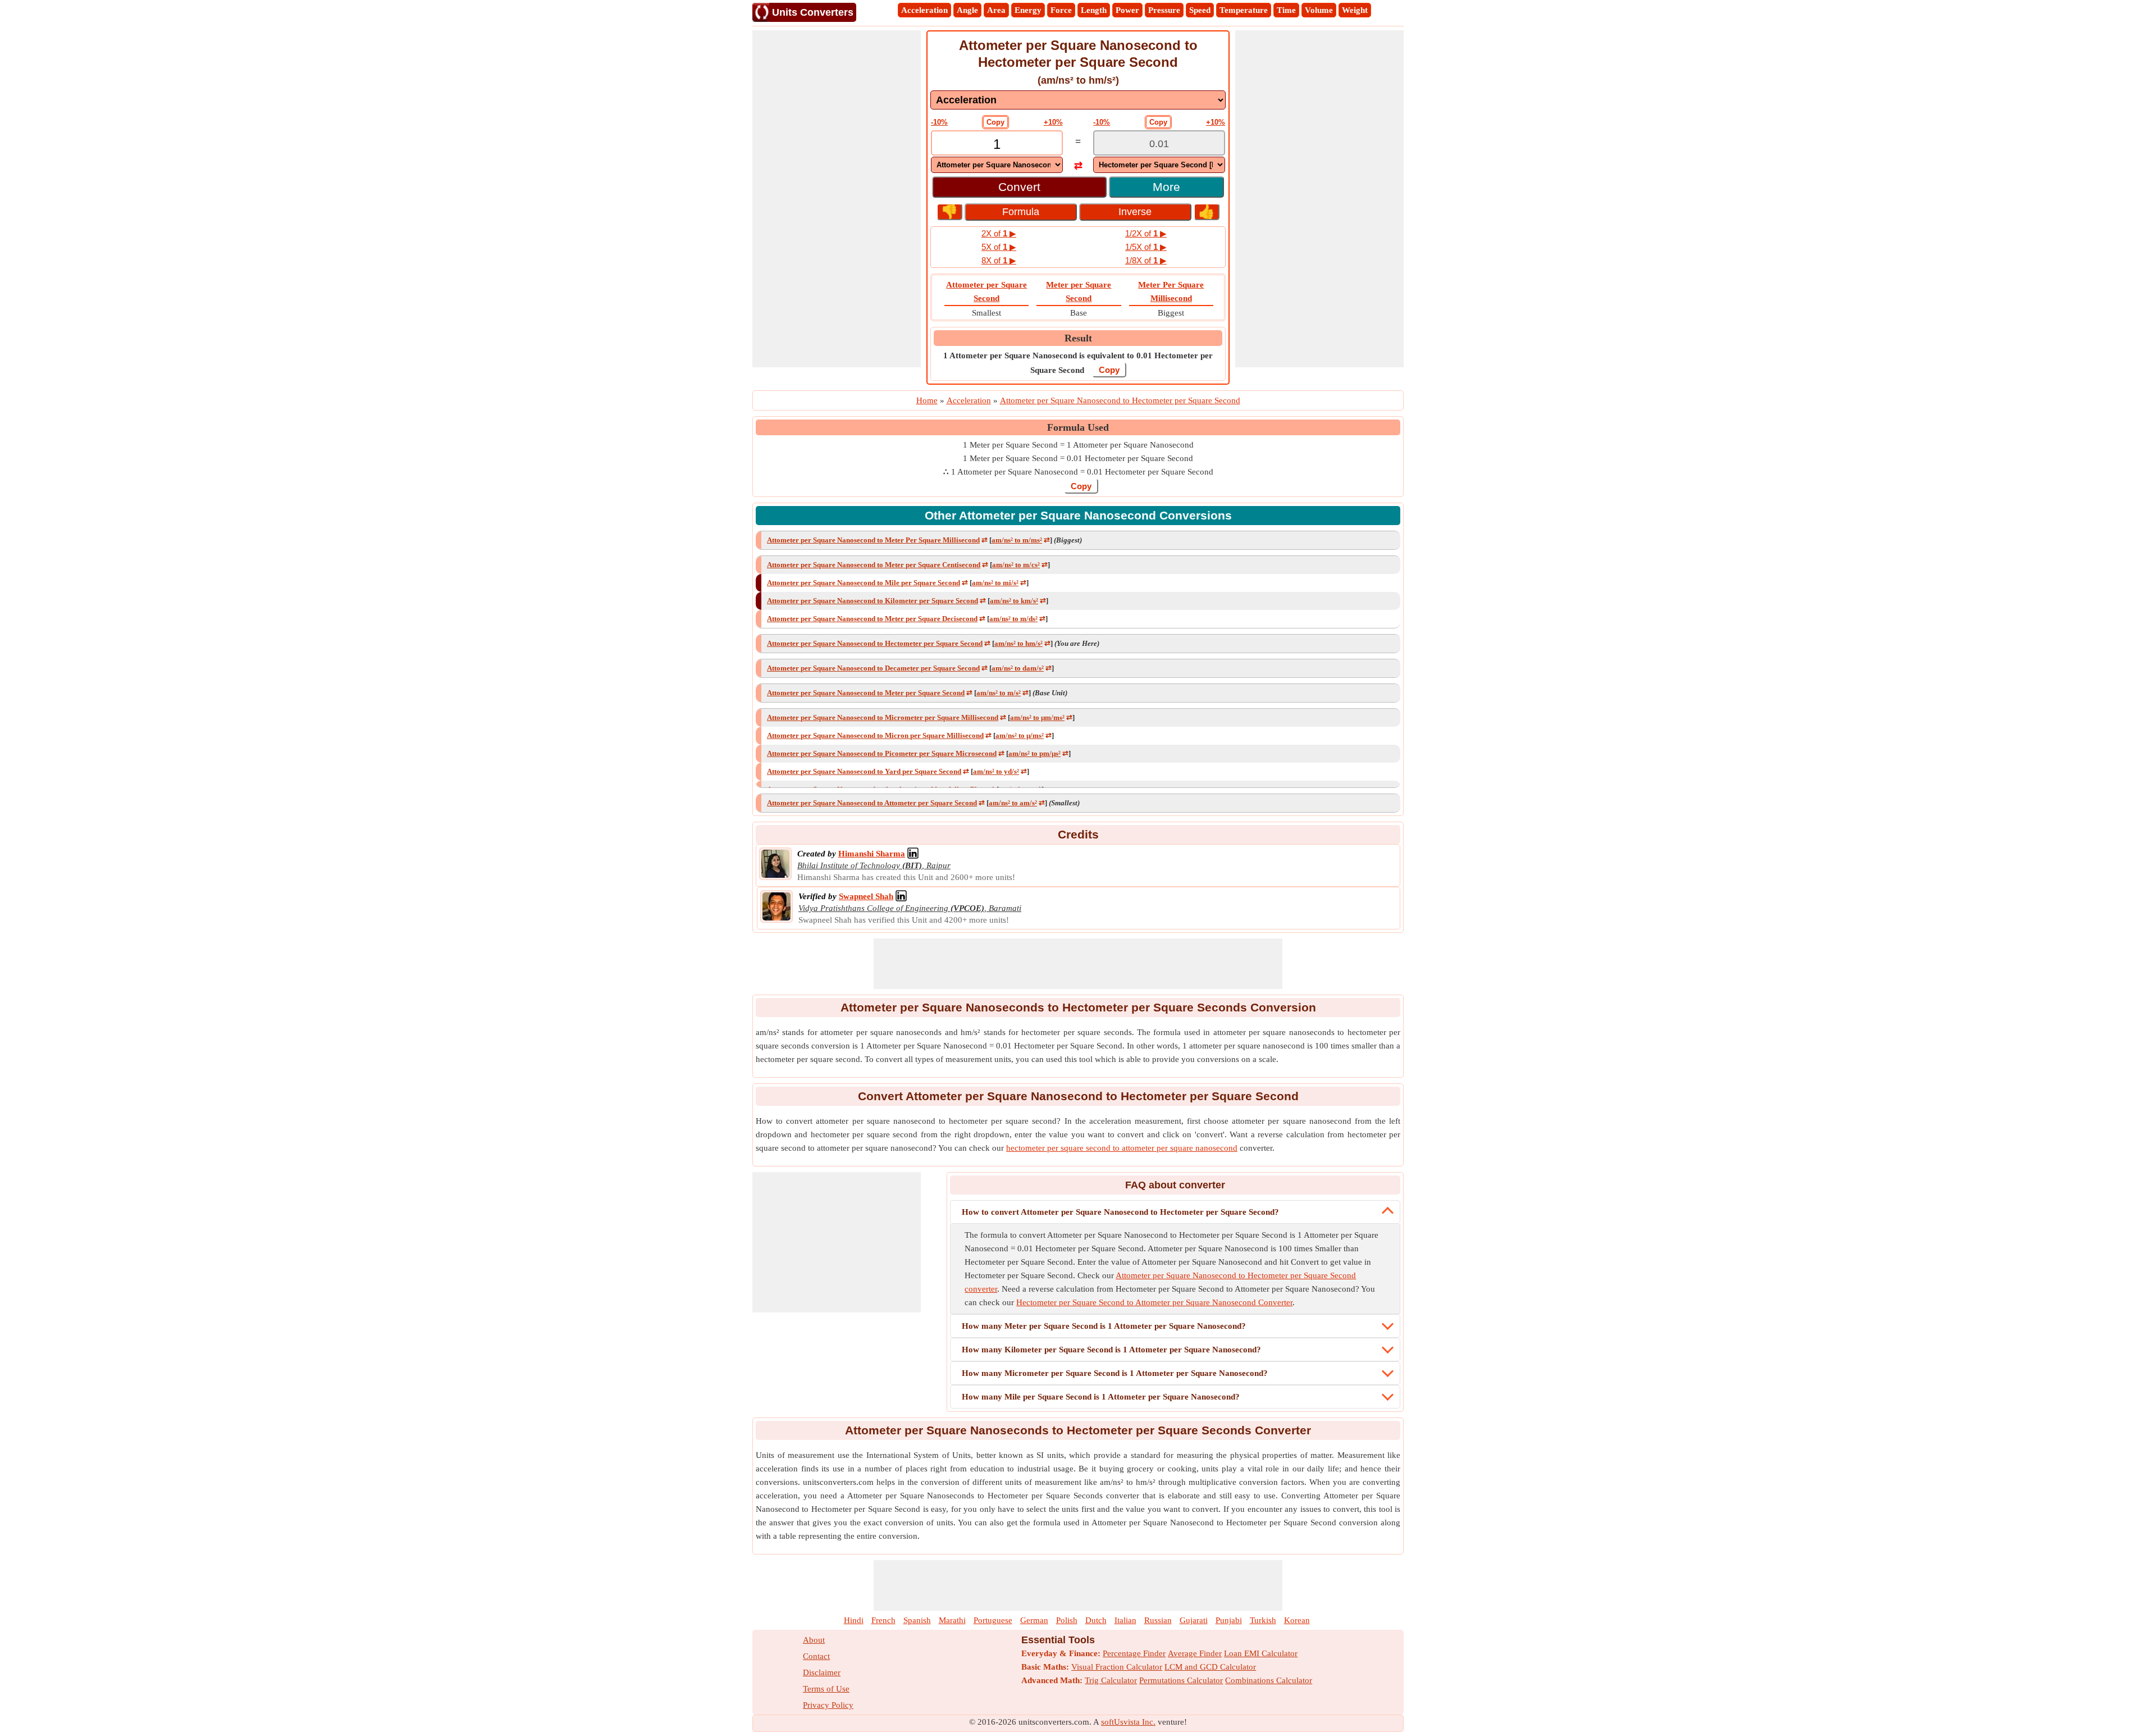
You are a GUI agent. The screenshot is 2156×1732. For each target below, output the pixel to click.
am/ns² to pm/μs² (1034, 753)
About (814, 1640)
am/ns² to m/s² (999, 693)
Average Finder (1195, 1653)
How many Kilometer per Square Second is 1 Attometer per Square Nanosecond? (1111, 1350)
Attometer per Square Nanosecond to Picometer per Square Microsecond (882, 753)
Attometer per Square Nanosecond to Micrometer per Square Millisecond (883, 717)
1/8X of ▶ (1146, 260)
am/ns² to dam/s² (1018, 668)
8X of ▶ (999, 260)
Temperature (1244, 10)
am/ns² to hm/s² (1018, 643)
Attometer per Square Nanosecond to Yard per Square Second (864, 771)
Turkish (1263, 1620)
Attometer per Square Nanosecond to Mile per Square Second (864, 583)
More (1166, 187)
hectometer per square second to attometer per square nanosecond (1122, 1148)
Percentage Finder (1134, 1653)
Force (1061, 10)
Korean (1297, 1620)
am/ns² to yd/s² (996, 771)
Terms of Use (826, 1689)
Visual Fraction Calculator (1117, 1667)
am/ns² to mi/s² (995, 583)
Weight (1355, 10)
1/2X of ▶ (1146, 233)
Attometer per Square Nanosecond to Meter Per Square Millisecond (873, 540)
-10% (939, 122)
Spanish (917, 1620)
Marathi (952, 1620)
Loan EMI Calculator (1261, 1653)
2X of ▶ (999, 233)
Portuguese (993, 1620)
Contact (816, 1656)
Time (1286, 10)
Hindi (854, 1620)
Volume (1319, 10)
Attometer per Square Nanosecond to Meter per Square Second (866, 693)
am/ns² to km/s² (1014, 601)
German (1034, 1620)
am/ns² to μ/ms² (1020, 735)
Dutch (1096, 1620)
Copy (995, 122)
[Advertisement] (837, 199)
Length (1094, 10)
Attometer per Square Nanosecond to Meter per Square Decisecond (872, 619)
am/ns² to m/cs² (1016, 565)
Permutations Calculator (1181, 1680)
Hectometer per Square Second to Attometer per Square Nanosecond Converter (1154, 1302)
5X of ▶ (999, 247)
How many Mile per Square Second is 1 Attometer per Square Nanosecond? (1101, 1397)
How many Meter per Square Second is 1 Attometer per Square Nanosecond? (1104, 1326)
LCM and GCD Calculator (1210, 1667)
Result (1078, 338)
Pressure (1164, 10)
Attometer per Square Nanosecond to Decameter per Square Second (873, 668)
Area (996, 10)
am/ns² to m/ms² (1017, 540)
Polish (1067, 1620)
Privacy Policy (828, 1705)
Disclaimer (822, 1672)
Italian (1125, 1620)
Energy (1028, 10)
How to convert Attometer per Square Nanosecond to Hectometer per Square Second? (1120, 1212)
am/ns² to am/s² (1013, 803)
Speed (1200, 10)
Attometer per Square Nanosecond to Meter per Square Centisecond (874, 565)
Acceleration (924, 10)
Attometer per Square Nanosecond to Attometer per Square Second (872, 803)
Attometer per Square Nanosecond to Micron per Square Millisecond (875, 735)
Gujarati (1194, 1620)
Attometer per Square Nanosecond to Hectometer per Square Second (875, 643)
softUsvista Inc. (1128, 1722)
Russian (1158, 1620)
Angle (967, 10)
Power (1127, 10)
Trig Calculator (1111, 1680)
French (883, 1620)
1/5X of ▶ (1146, 247)
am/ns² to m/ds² (1013, 619)
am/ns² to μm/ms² (1037, 717)
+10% (1053, 122)
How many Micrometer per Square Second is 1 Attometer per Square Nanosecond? (1115, 1373)
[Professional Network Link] (913, 854)
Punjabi (1229, 1620)
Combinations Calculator (1269, 1680)
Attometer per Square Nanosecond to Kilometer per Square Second (873, 601)
